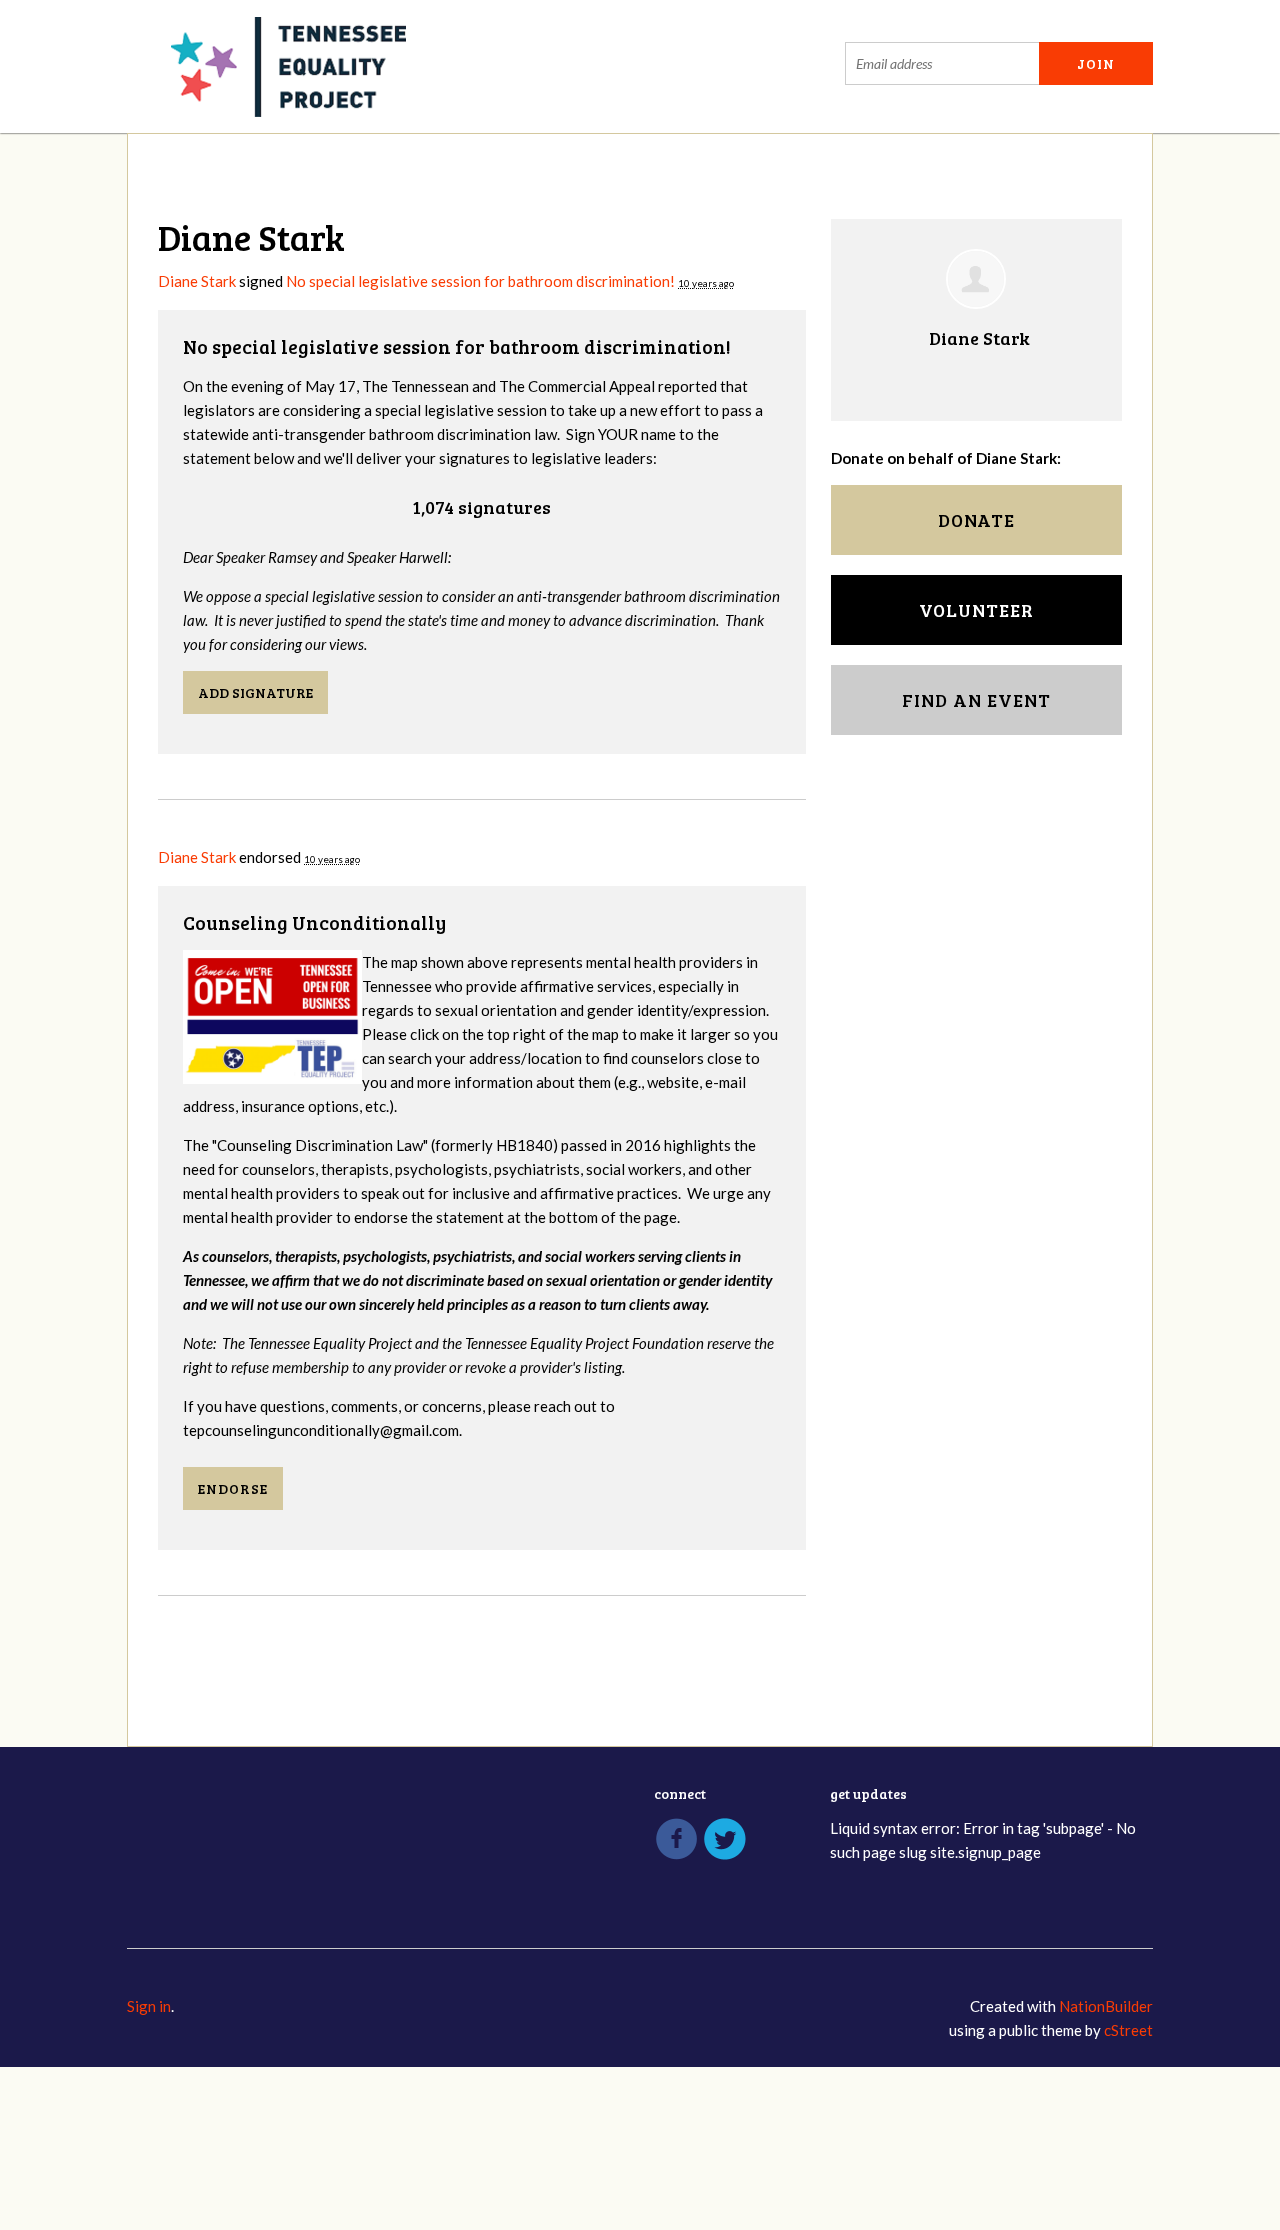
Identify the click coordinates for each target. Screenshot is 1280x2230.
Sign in (149, 2006)
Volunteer (976, 610)
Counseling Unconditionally (314, 922)
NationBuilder (1106, 2006)
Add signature (255, 692)
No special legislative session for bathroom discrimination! (480, 281)
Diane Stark (197, 281)
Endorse (233, 1488)
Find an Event (976, 700)
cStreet (1128, 2030)
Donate (976, 520)
